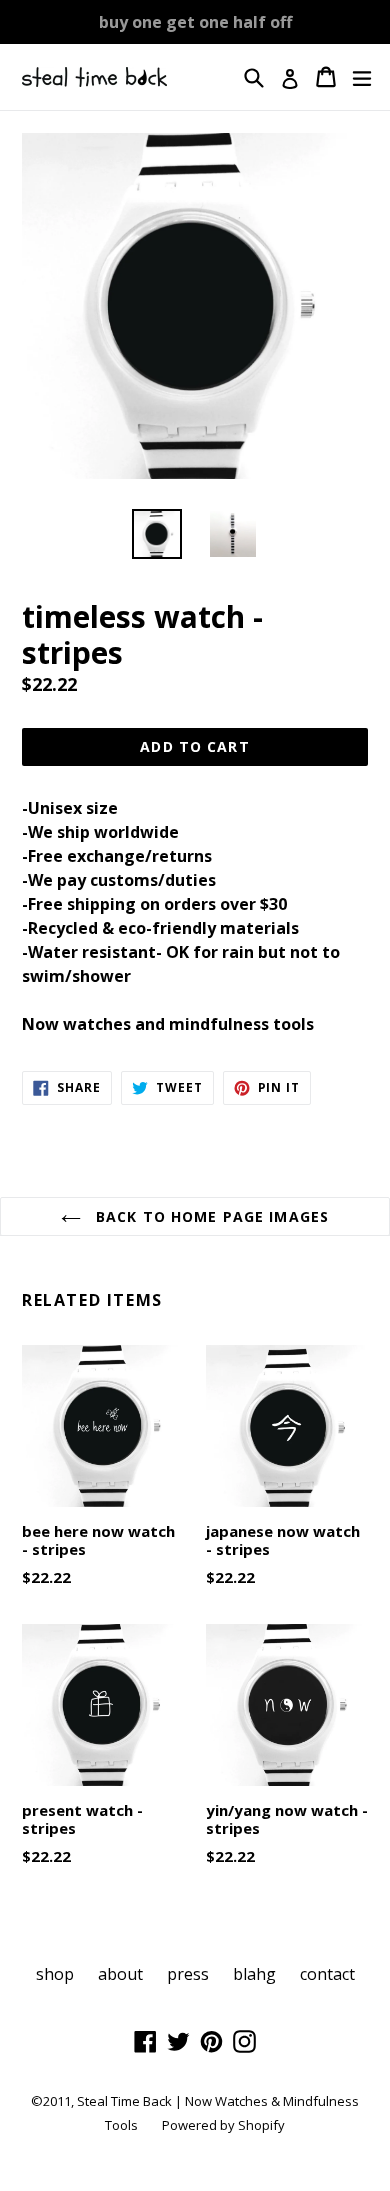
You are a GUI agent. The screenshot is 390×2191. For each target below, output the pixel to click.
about (120, 1974)
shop (55, 1974)
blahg (254, 1974)
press (188, 1974)
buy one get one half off (195, 22)
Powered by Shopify (223, 2125)
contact (327, 1974)
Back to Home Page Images (210, 1216)
